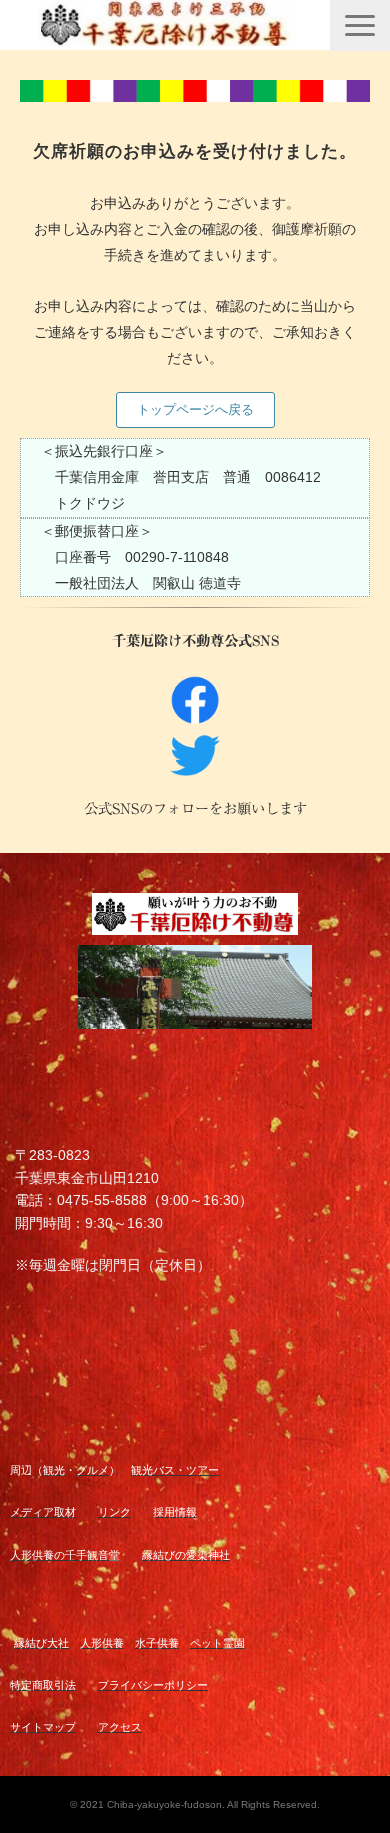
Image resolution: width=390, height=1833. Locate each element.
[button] (360, 25)
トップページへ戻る (195, 409)
